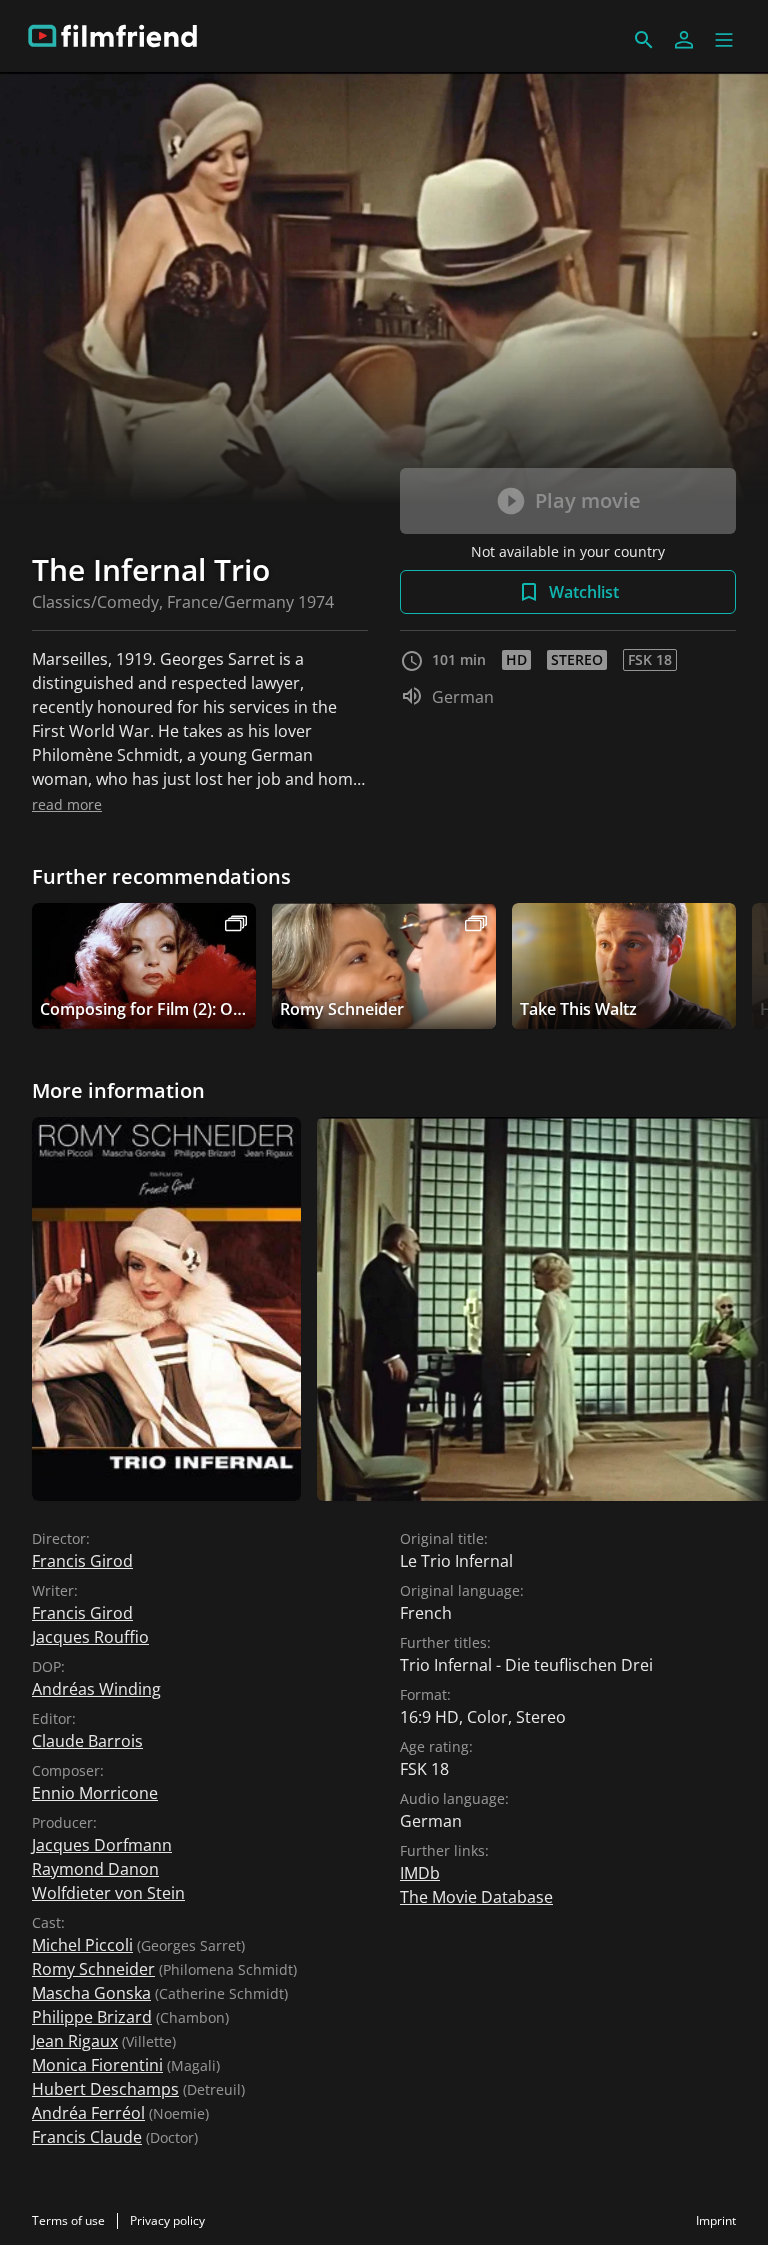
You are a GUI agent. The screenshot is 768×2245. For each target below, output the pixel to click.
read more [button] (67, 804)
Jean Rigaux (75, 2041)
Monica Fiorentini (97, 2065)
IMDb (420, 1873)
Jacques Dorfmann (102, 1845)
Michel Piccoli (82, 1945)
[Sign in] (684, 40)
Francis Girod (82, 1561)
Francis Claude (87, 2137)
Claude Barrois (87, 1741)
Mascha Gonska (91, 1993)
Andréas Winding (96, 1689)
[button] (724, 40)
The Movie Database (476, 1897)
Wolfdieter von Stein (108, 1893)
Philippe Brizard (92, 2017)
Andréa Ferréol (88, 2113)
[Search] (644, 40)
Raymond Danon (95, 1869)
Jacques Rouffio (90, 1637)
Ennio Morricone (95, 1793)
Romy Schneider (93, 1969)
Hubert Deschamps (105, 2089)
